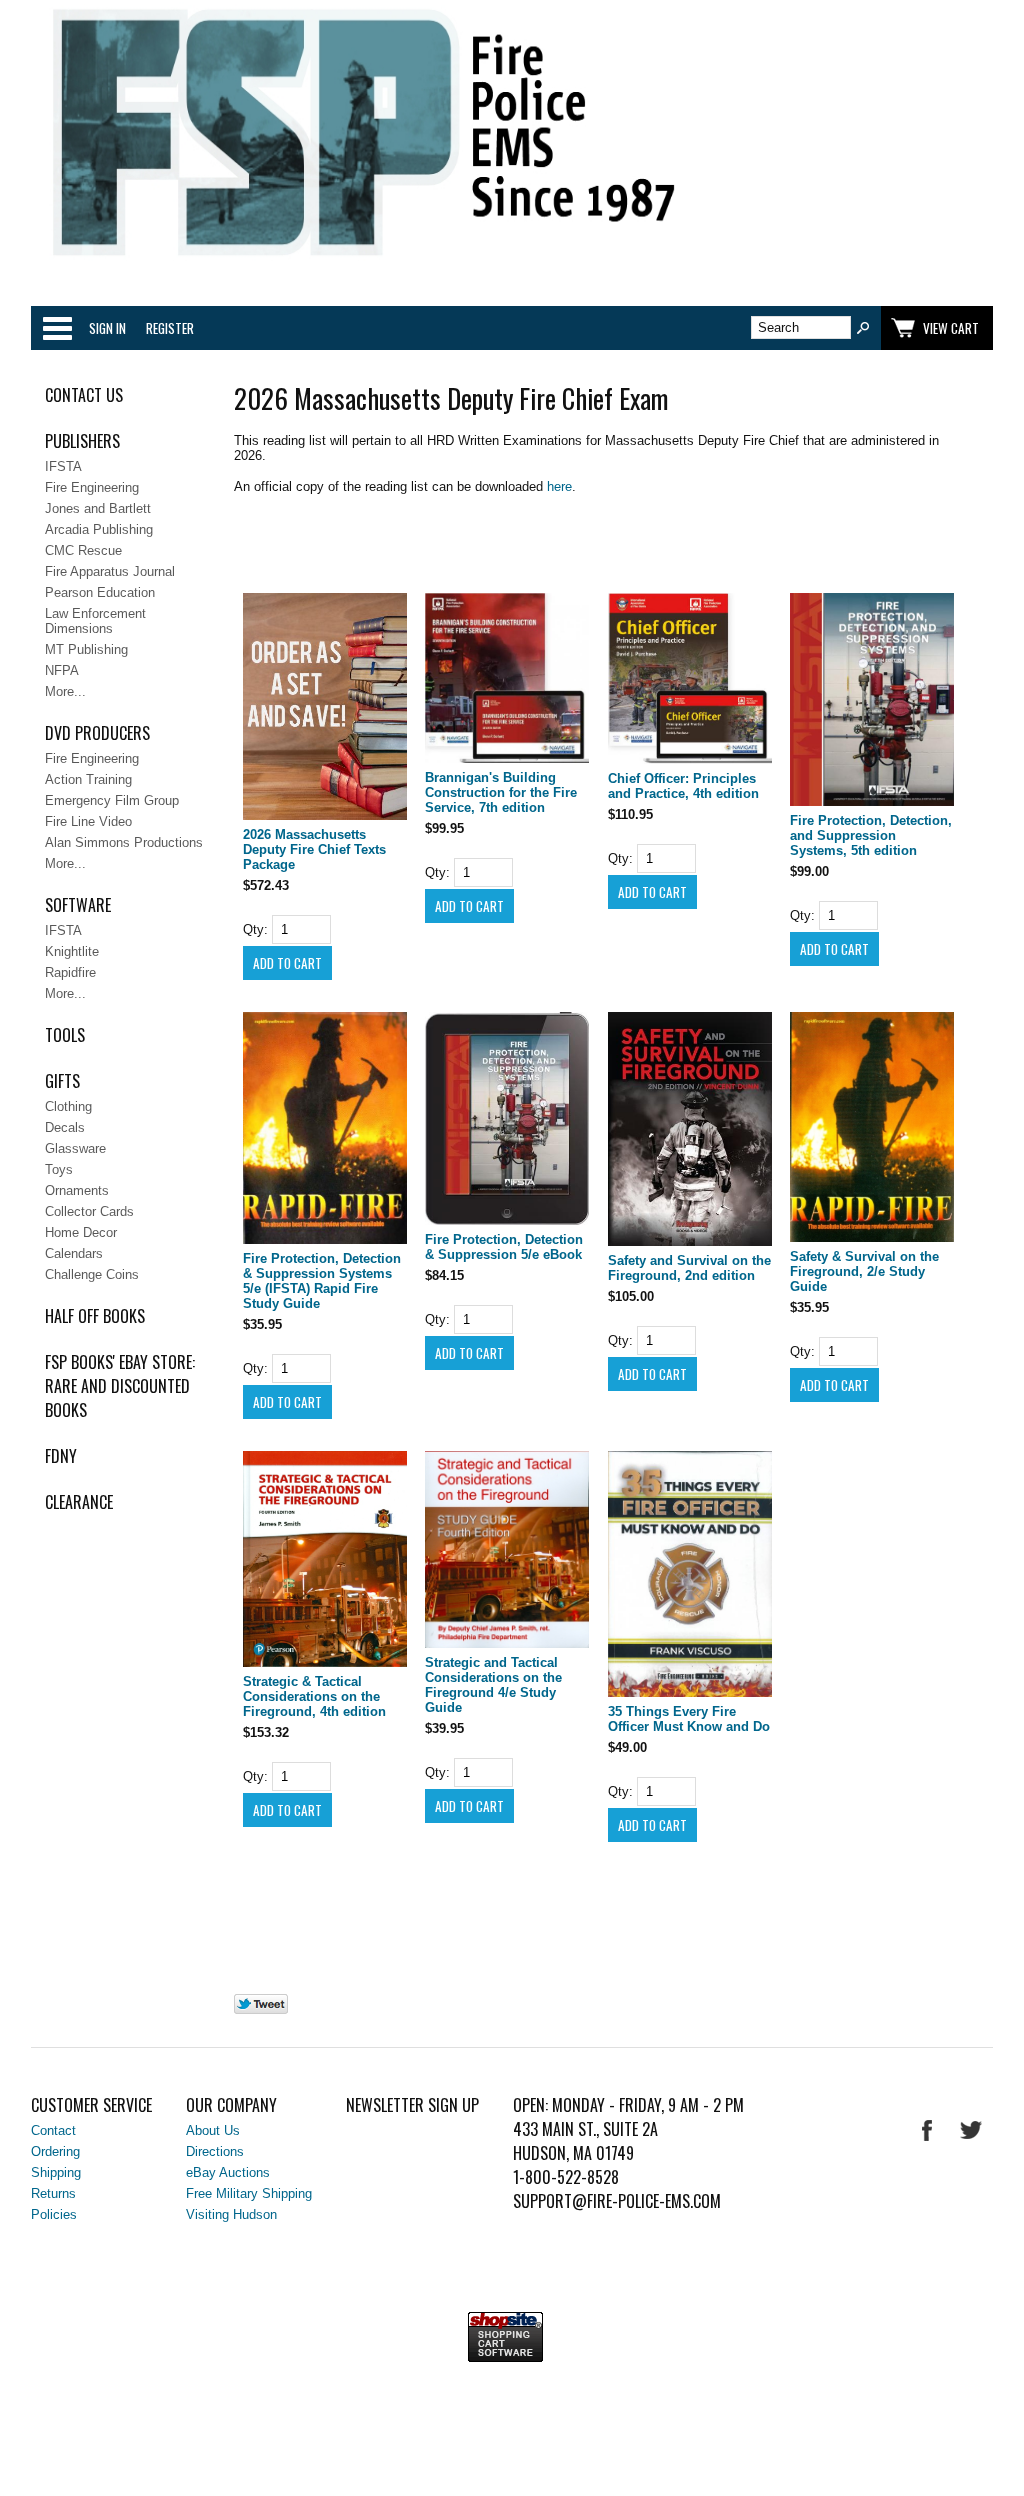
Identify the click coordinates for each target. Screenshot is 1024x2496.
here (559, 486)
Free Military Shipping (249, 2193)
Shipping (56, 2172)
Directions (215, 2151)
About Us (213, 2130)
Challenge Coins (92, 1274)
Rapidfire (70, 972)
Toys (59, 1169)
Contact (53, 2130)
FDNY (61, 1456)
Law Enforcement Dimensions (95, 621)
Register (170, 328)
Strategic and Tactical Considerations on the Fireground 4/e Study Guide (493, 1685)
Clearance (79, 1502)
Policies (54, 2214)
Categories (57, 328)
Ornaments (77, 1190)
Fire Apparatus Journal (110, 571)
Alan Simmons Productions (124, 842)
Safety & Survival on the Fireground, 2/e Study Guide (864, 1271)
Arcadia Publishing (99, 529)
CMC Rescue (83, 550)
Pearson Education (100, 592)
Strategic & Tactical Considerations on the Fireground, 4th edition (314, 1696)
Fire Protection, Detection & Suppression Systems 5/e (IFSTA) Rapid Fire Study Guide (322, 1281)
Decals (65, 1127)
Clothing (68, 1106)
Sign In (107, 328)
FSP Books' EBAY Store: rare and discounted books (120, 1386)
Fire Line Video (88, 821)
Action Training (88, 779)
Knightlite (72, 951)
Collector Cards (89, 1211)
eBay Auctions (228, 2172)
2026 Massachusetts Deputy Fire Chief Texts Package (314, 849)
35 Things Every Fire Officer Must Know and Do (689, 1719)
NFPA (62, 670)
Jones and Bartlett (98, 508)
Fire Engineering (92, 487)
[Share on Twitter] (261, 2009)
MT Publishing (86, 649)
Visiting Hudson (231, 2214)
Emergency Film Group (112, 800)
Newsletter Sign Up (412, 2105)
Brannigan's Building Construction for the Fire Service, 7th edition (501, 792)
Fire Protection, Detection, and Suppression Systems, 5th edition (871, 835)
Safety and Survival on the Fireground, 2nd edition (689, 1268)
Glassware (75, 1148)
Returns (53, 2193)
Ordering (55, 2151)
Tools (65, 1035)
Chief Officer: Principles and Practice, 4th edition (683, 786)
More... (65, 691)
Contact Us (84, 395)
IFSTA (63, 466)
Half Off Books (95, 1316)
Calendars (74, 1253)
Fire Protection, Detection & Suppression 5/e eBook (504, 1247)
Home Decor (81, 1232)
